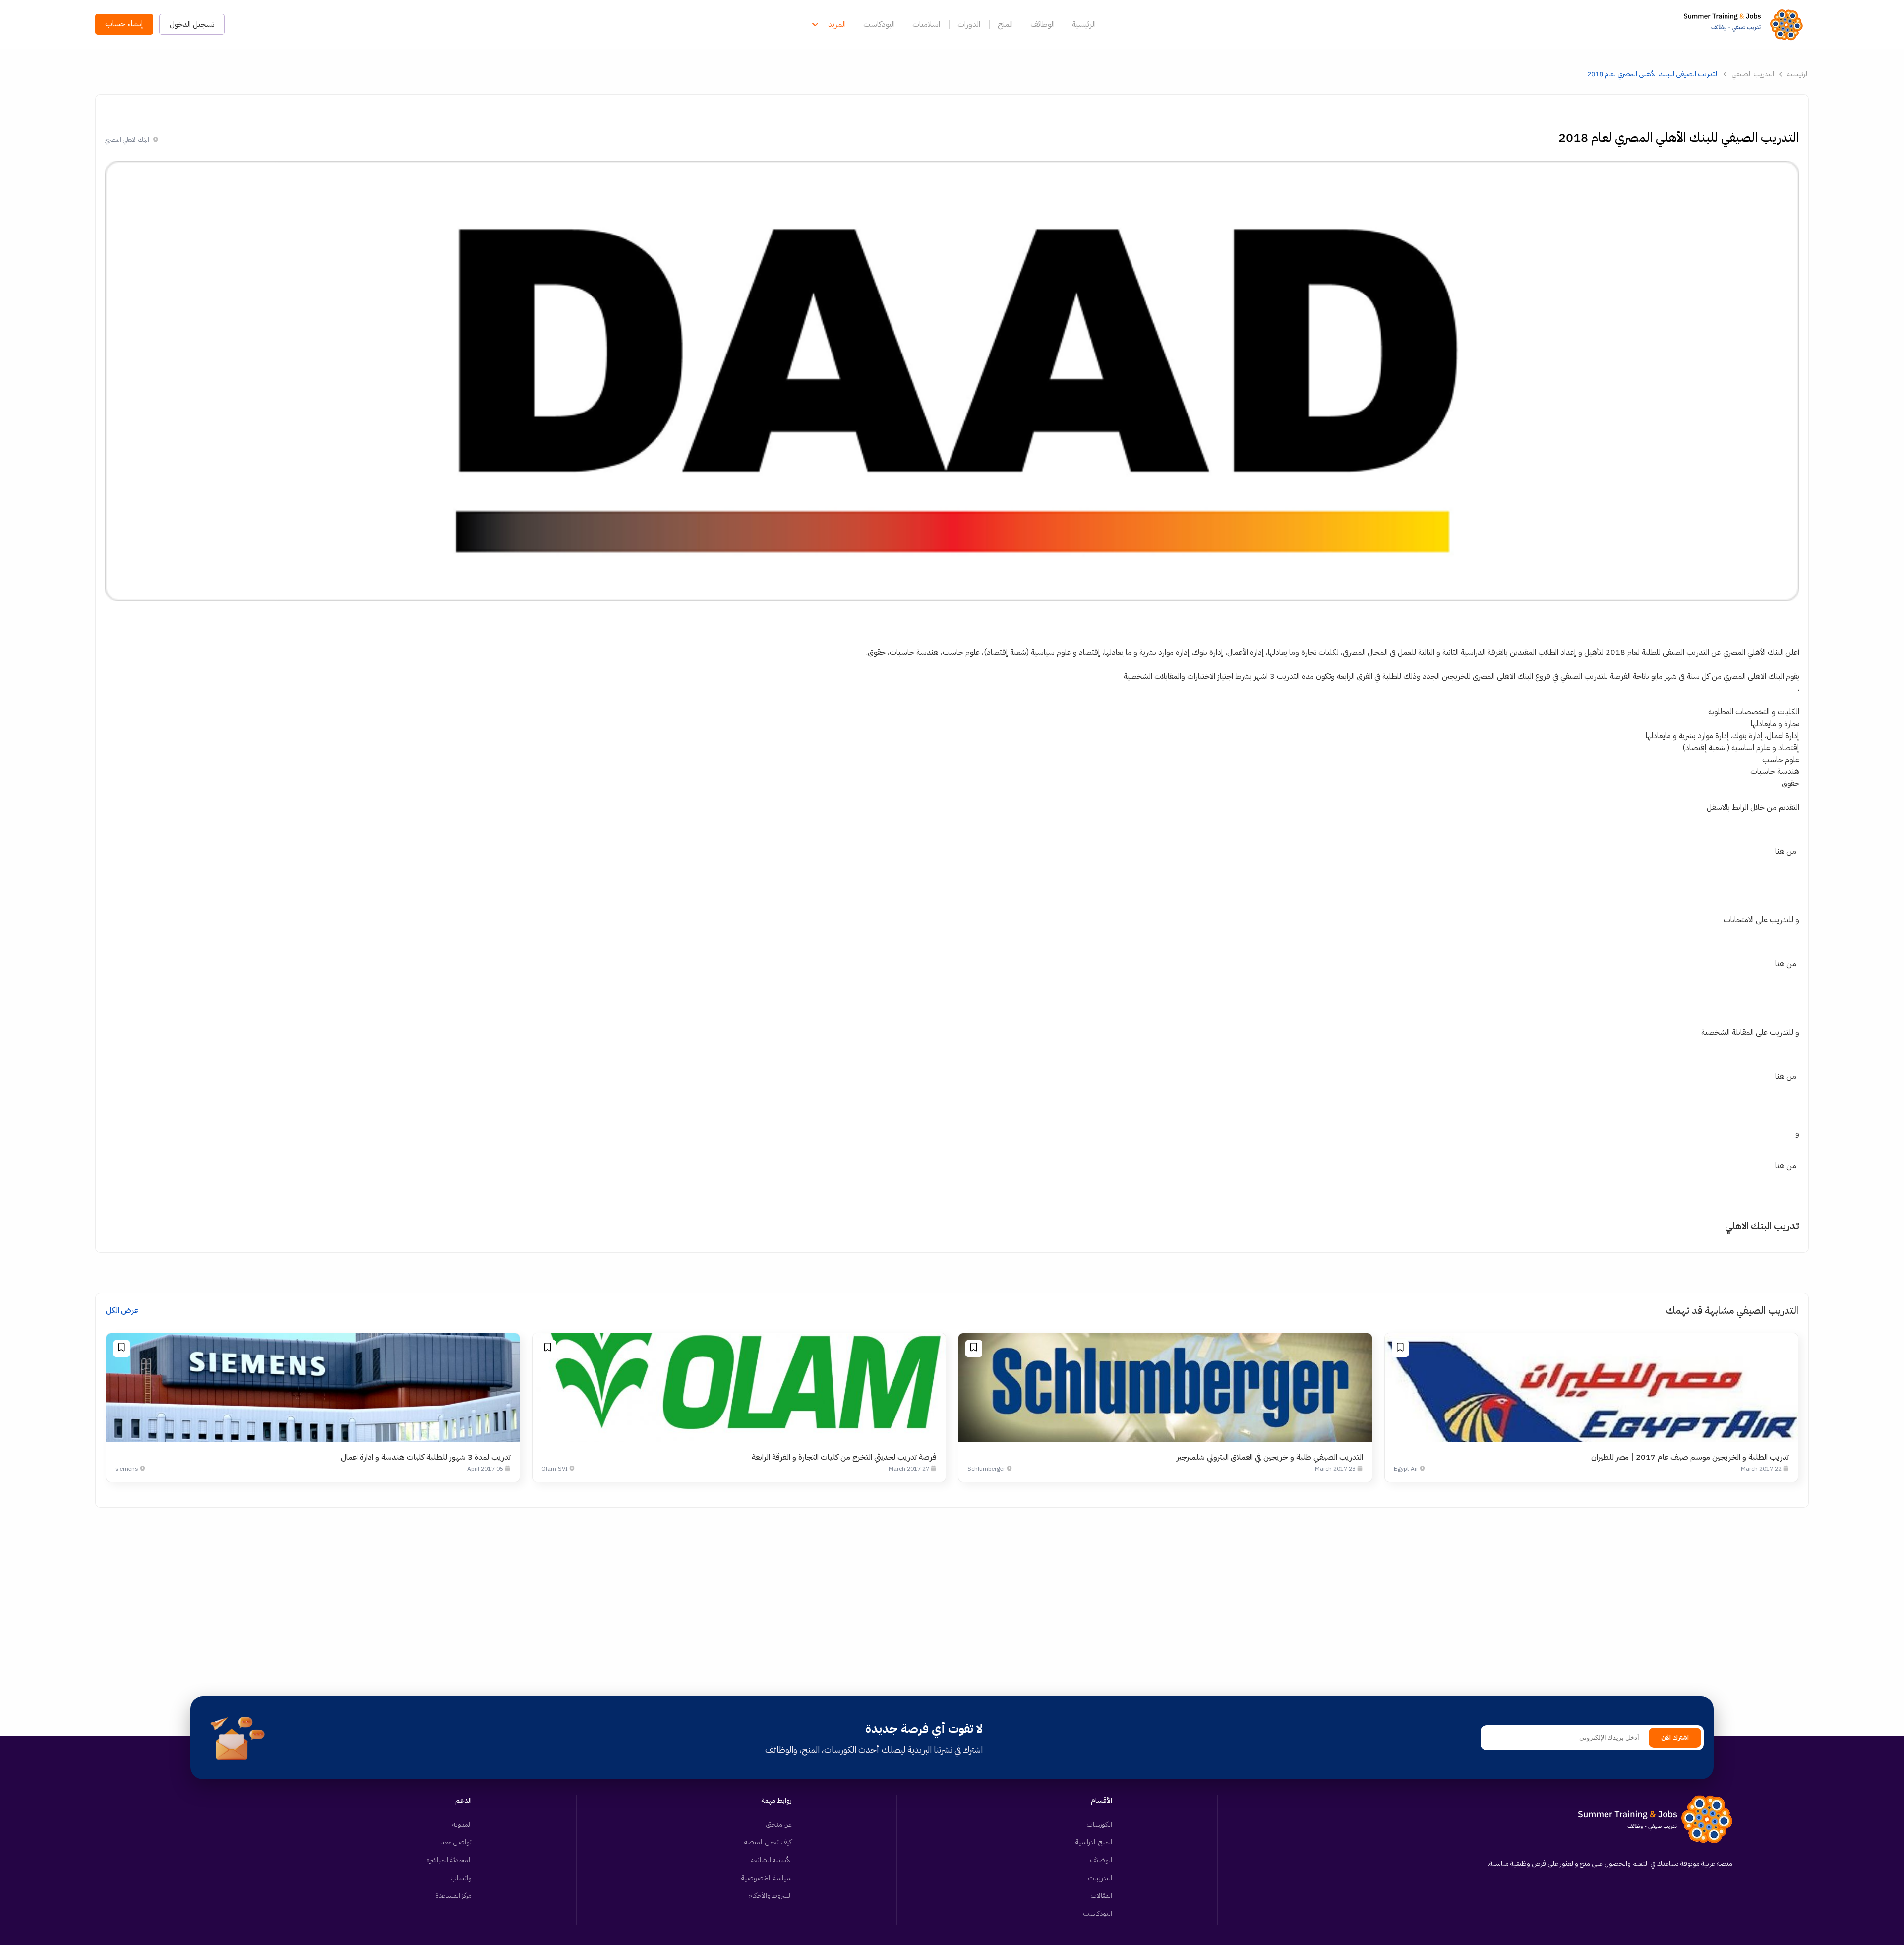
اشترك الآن (1675, 1738)
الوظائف (1042, 24)
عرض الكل (122, 1310)
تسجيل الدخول (192, 24)
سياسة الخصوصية (767, 1878)
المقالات (1101, 1896)
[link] (1746, 24)
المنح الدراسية (1094, 1842)
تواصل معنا (456, 1842)
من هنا (1786, 851)
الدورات (969, 24)
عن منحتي (779, 1824)
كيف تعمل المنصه (768, 1842)
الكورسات (1099, 1824)
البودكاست (879, 24)
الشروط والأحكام (770, 1896)
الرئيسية (1084, 24)
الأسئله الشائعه (771, 1860)
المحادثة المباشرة (449, 1860)
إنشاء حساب (124, 24)
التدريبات (1100, 1878)
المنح (1005, 24)
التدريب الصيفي (1753, 74)
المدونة (462, 1824)
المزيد (837, 24)
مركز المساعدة (453, 1896)
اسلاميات (926, 24)
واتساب (461, 1878)
